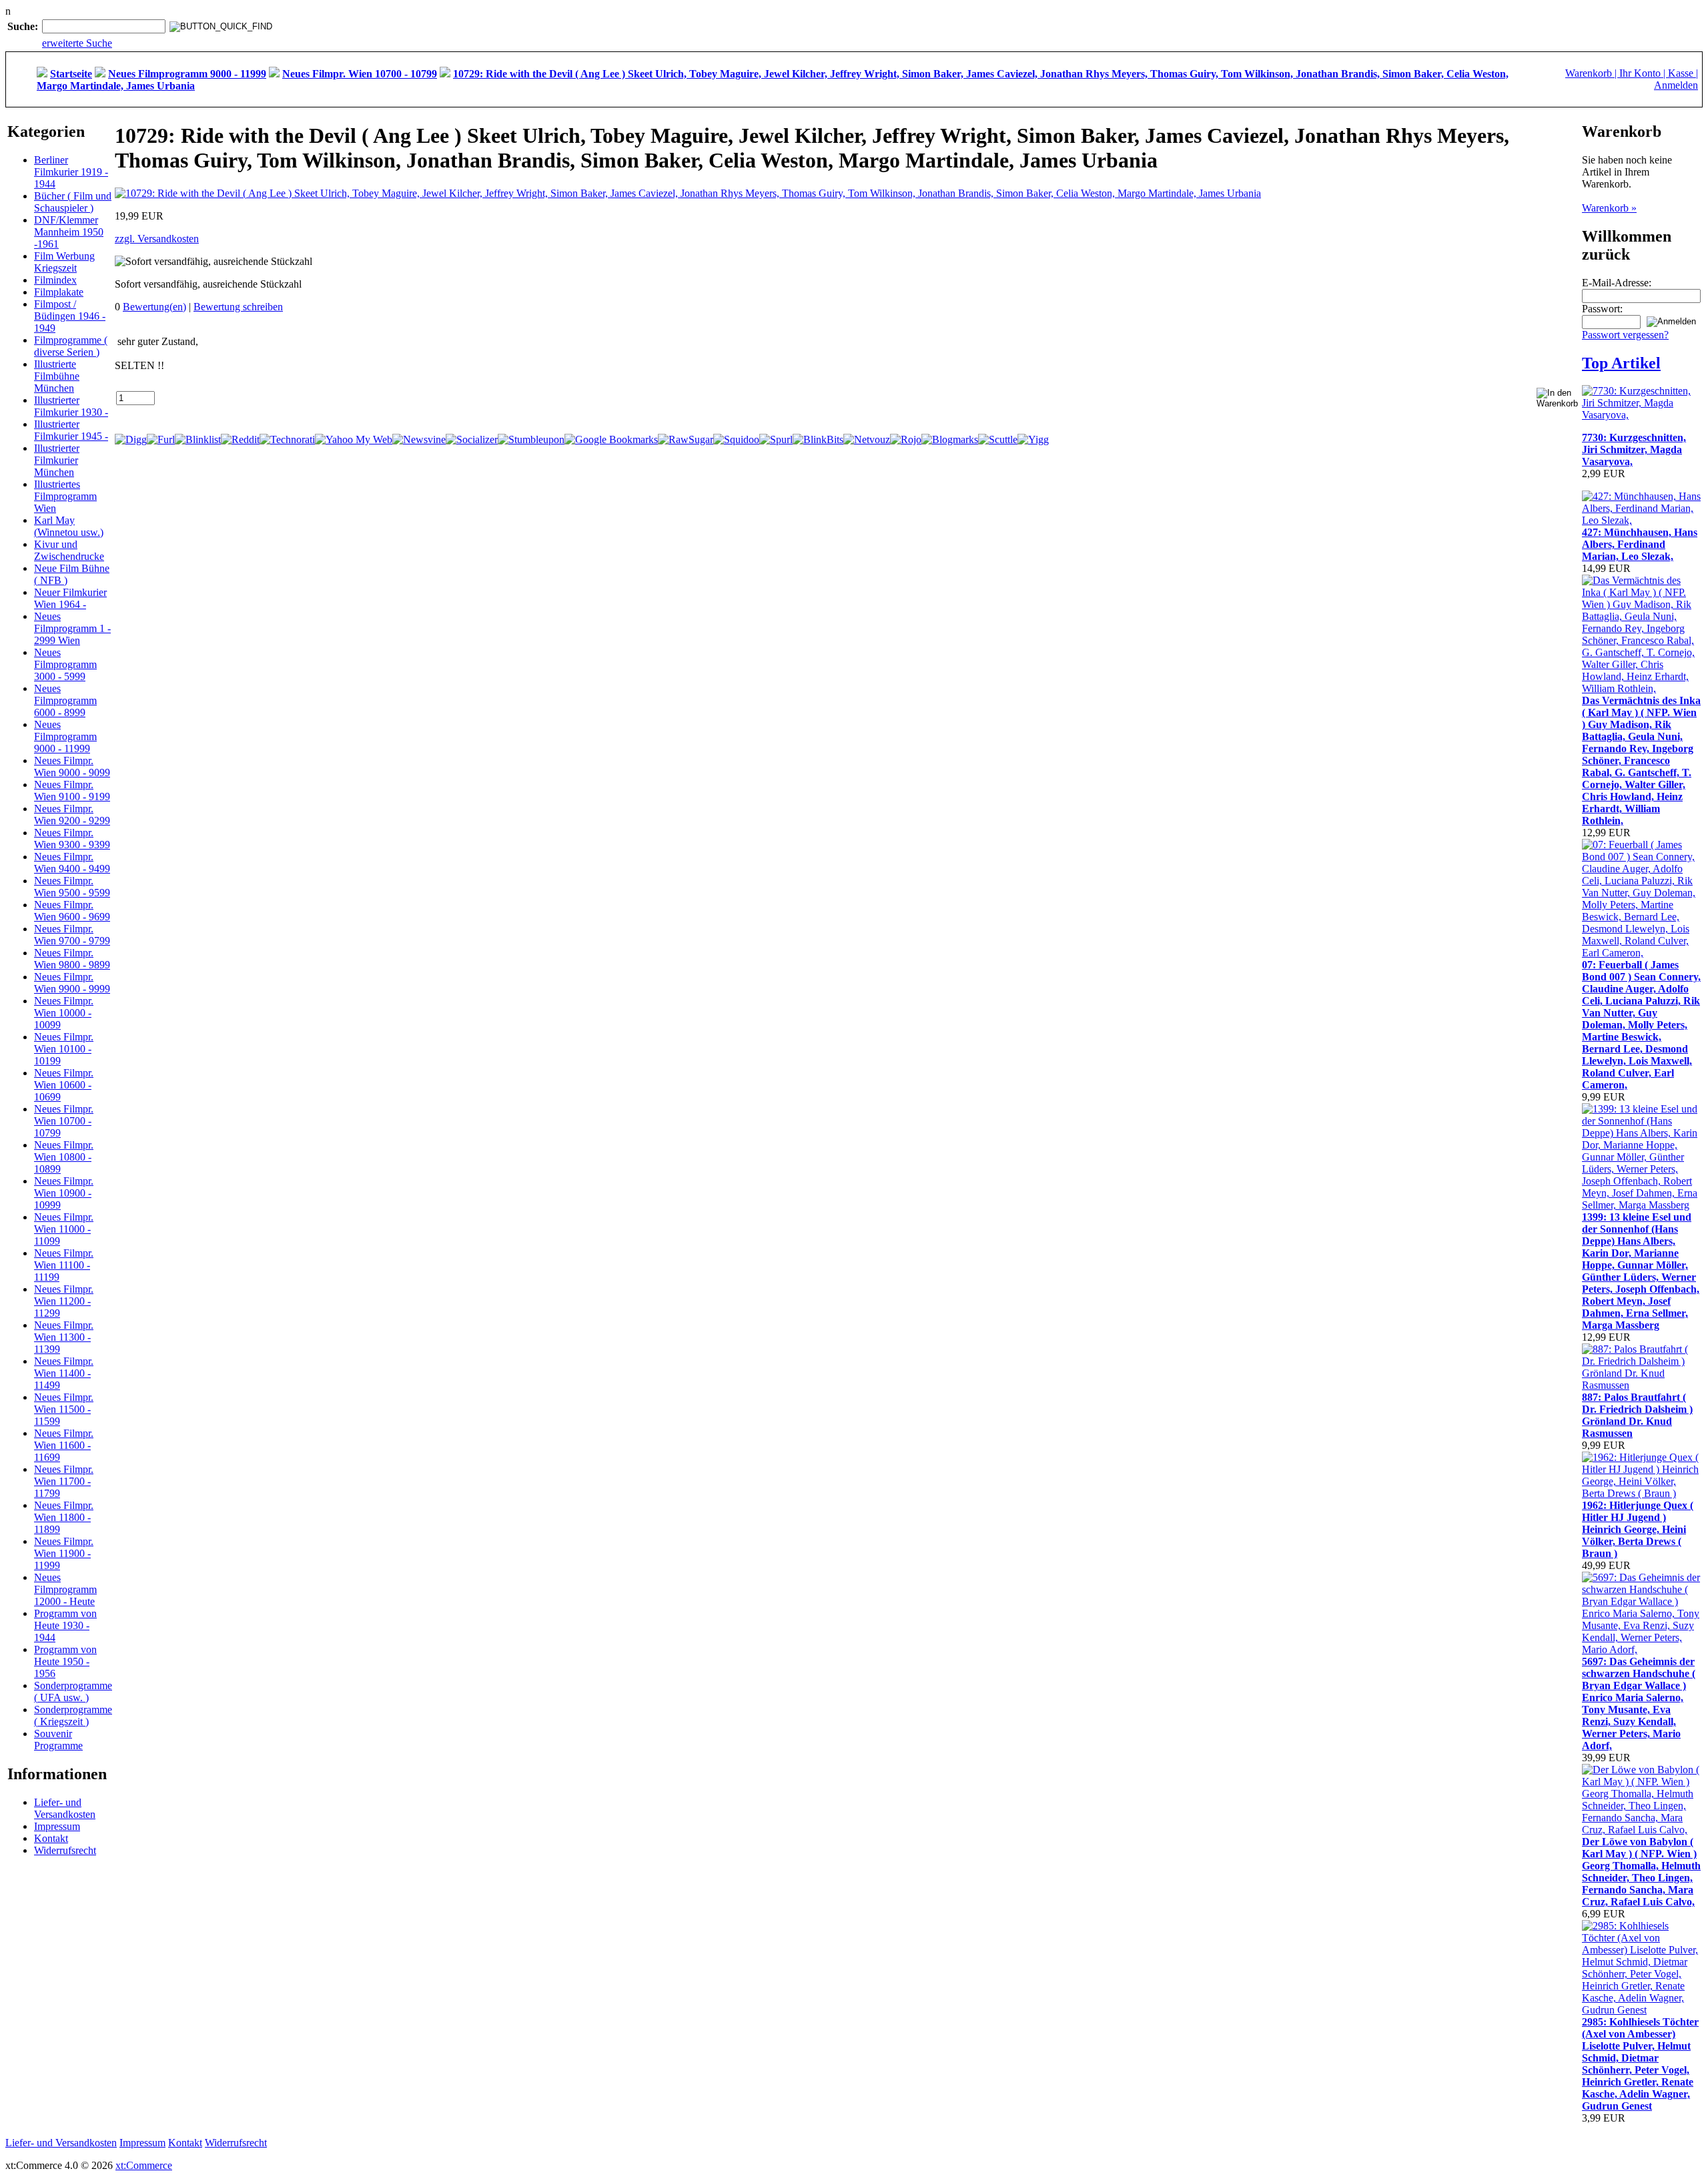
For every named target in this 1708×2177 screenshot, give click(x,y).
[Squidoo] (736, 439)
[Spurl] (776, 439)
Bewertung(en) (154, 307)
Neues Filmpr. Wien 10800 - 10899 (64, 1157)
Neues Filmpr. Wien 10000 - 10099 (64, 1013)
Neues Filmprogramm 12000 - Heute (65, 1589)
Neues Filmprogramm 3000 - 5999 (65, 664)
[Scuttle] (998, 439)
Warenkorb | (1592, 73)
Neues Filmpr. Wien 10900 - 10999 (64, 1193)
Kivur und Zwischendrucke (69, 550)
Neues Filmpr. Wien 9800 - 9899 (72, 959)
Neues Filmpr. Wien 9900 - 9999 (72, 983)
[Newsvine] (419, 439)
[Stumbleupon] (531, 439)
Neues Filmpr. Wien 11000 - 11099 (64, 1229)
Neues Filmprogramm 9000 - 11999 (65, 736)
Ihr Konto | (1644, 73)
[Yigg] (1033, 439)
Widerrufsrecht (65, 1850)
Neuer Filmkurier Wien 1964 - (70, 598)
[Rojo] (906, 439)
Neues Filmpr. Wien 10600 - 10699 (64, 1085)
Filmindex (55, 280)
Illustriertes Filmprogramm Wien (65, 496)
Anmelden (1676, 85)
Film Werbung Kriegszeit (64, 262)
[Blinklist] (198, 439)
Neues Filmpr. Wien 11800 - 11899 (64, 1517)
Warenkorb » (1609, 208)
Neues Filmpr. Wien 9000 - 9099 (72, 766)
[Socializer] (472, 439)
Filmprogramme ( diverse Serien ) (71, 346)
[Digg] (131, 439)
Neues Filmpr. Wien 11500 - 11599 (64, 1409)
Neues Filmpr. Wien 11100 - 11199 (64, 1265)
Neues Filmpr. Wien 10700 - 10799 (64, 1121)
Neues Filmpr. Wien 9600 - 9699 (72, 911)
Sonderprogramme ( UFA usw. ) (73, 1691)
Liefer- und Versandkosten (65, 1808)
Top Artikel (1621, 363)
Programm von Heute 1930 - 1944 (65, 1625)
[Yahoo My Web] (354, 439)
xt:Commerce (144, 2165)
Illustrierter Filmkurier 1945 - (71, 430)
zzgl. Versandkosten (157, 239)
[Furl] (161, 439)
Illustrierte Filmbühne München (57, 376)
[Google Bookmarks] (611, 439)
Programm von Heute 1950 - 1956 (65, 1661)
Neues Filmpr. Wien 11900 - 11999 (64, 1553)
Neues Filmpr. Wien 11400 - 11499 (64, 1373)
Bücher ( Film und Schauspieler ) (73, 202)
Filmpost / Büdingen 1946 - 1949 (70, 316)
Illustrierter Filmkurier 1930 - (71, 406)
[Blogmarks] (950, 439)
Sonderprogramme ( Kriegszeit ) (73, 1716)
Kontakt (51, 1838)
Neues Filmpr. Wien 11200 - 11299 (64, 1301)
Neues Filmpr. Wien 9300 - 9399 (72, 839)
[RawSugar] (686, 439)
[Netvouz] (867, 439)
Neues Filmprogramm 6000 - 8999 (65, 700)
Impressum (57, 1826)
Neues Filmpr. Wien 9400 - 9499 (72, 863)
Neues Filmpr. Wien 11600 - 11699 (64, 1445)
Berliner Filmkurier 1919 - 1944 (71, 172)
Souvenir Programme (58, 1740)
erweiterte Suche (77, 43)
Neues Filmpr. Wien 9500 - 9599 (72, 887)
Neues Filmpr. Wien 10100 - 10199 (64, 1049)
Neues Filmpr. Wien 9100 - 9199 (72, 791)
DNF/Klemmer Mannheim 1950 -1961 (69, 232)
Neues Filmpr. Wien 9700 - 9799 (72, 935)
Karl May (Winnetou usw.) (69, 526)
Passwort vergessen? (1625, 335)
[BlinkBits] (818, 439)
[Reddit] (240, 439)
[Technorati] (287, 439)
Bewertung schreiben (238, 307)
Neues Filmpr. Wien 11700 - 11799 (64, 1481)
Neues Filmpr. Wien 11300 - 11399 (64, 1337)
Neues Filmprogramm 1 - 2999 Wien (72, 628)
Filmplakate (59, 292)
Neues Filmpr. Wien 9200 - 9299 (72, 815)
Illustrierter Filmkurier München (57, 460)
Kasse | (1683, 73)
